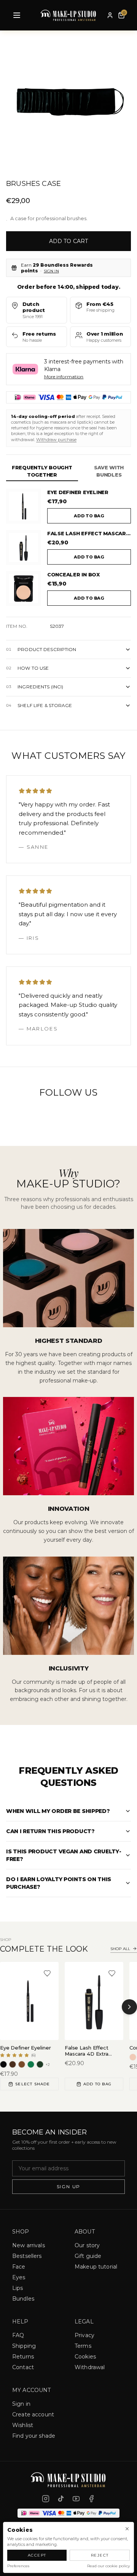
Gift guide (88, 2256)
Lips (18, 2288)
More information (64, 377)
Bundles (23, 2299)
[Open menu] (17, 15)
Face (19, 2267)
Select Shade (33, 2084)
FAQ (18, 2335)
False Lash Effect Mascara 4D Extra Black (89, 533)
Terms (83, 2346)
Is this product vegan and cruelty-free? (64, 1855)
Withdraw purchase (56, 440)
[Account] (110, 15)
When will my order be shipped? (58, 1811)
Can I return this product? (50, 1831)
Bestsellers (27, 2256)
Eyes (19, 2277)
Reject (100, 2555)
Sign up (69, 2186)
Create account (33, 2414)
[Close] (127, 2529)
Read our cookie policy (108, 2566)
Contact (23, 2367)
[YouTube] (76, 2499)
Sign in (51, 271)
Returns (23, 2357)
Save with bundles (109, 471)
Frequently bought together (42, 471)
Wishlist (23, 2425)
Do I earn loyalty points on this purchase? (59, 1883)
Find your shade (34, 2436)
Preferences (18, 2566)
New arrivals (29, 2245)
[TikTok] (61, 2499)
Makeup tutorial (96, 2267)
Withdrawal (90, 2367)
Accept (37, 2555)
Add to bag (89, 516)
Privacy (84, 2335)
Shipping (24, 2346)
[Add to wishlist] (47, 1973)
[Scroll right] (129, 2007)
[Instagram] (46, 2499)
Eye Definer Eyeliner (78, 492)
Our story (87, 2245)
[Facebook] (91, 2499)
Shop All (120, 1949)
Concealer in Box (73, 574)
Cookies (85, 2357)
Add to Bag (97, 2084)
